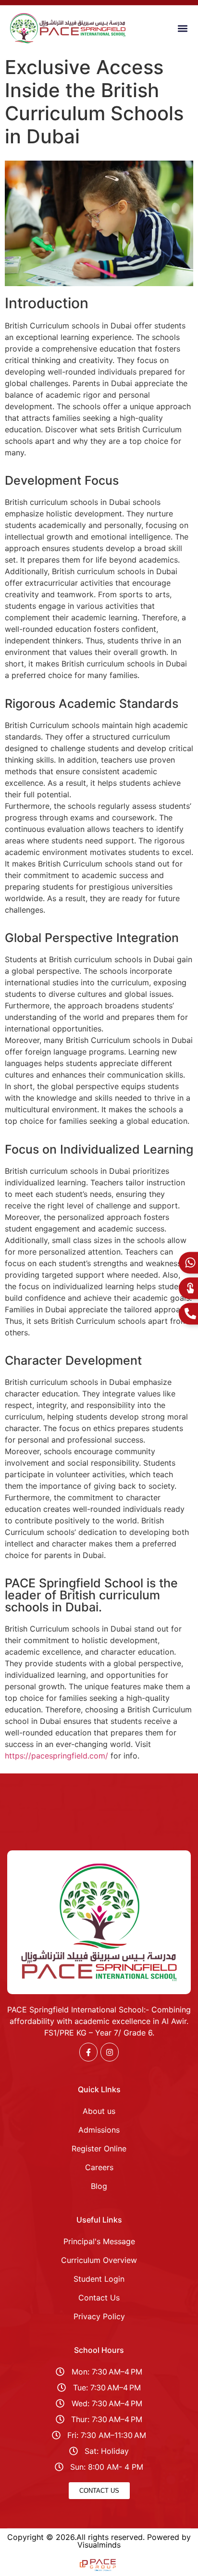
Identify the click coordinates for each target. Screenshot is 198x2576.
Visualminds (99, 2545)
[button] (183, 29)
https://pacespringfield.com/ (58, 1756)
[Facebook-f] (88, 2052)
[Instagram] (110, 2052)
